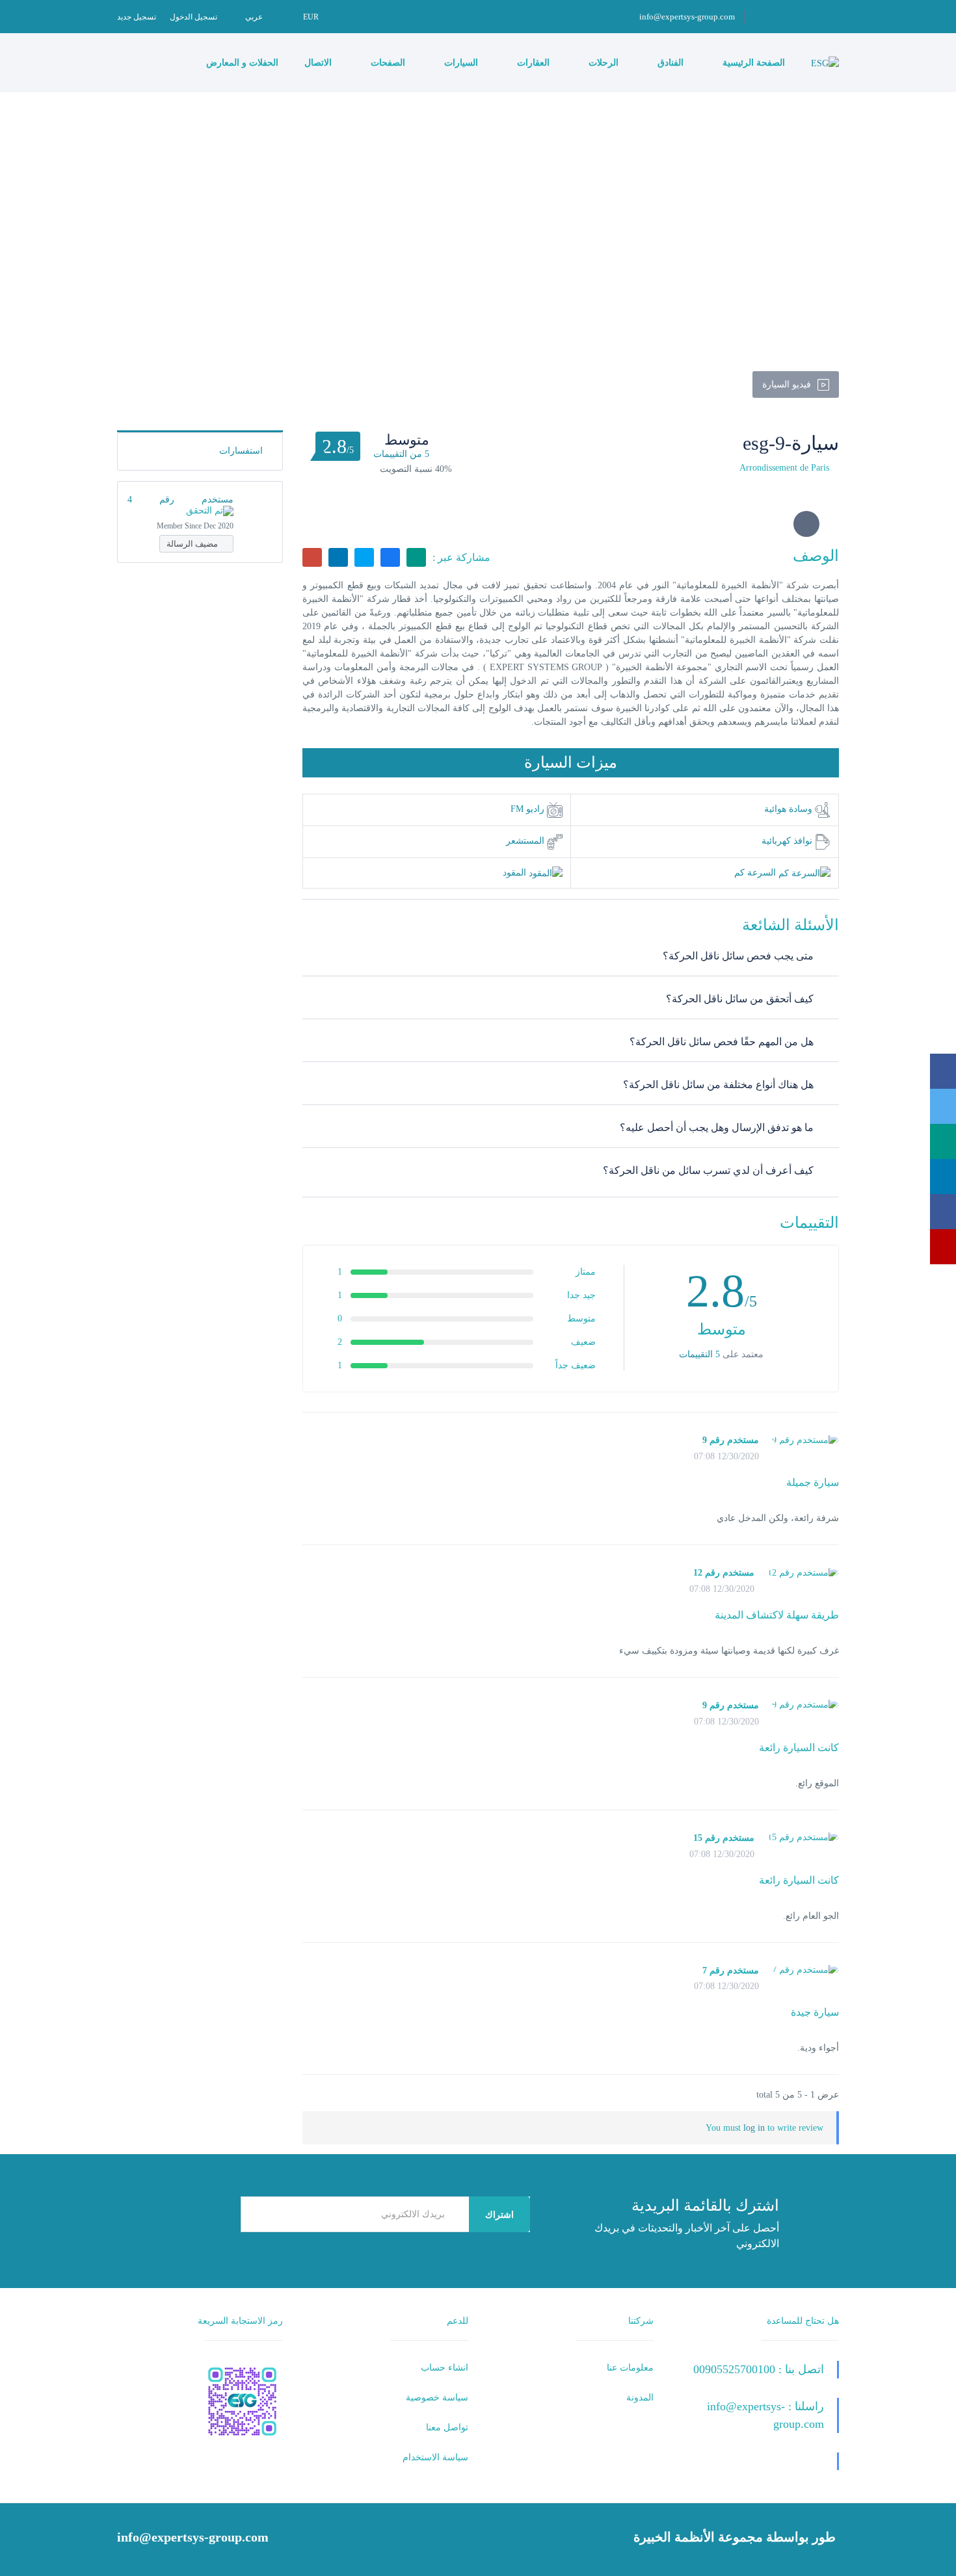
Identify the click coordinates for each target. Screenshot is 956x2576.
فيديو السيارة (787, 384)
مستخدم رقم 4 (180, 500)
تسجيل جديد (137, 17)
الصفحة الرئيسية (752, 63)
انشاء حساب (445, 2368)
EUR (310, 17)
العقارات (532, 63)
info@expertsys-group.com (687, 17)
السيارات (460, 63)
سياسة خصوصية (437, 2398)
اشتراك (499, 2215)
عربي (254, 17)
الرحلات (602, 63)
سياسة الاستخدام (435, 2457)
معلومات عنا (630, 2368)
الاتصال (318, 63)
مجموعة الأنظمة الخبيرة (698, 2537)
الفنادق (669, 63)
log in (754, 2128)
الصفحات (387, 63)
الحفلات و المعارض (241, 63)
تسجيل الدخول (193, 17)
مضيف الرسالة (193, 544)
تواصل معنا (447, 2427)
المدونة (640, 2398)
